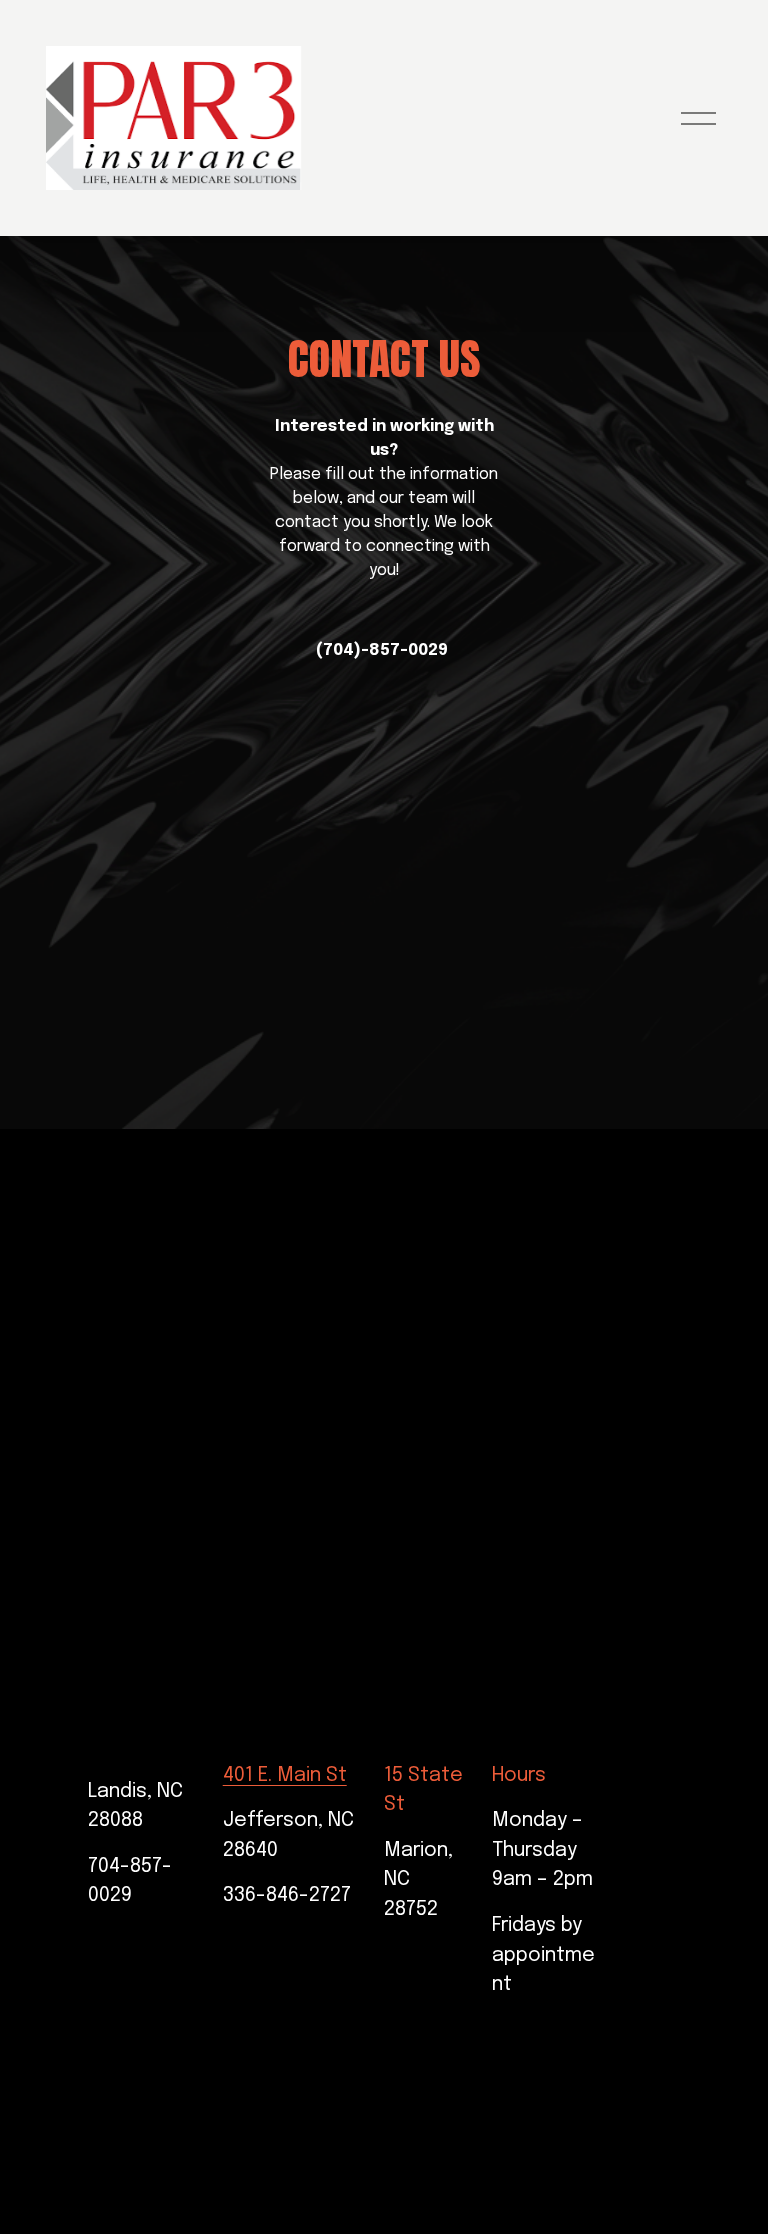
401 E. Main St (285, 1775)
